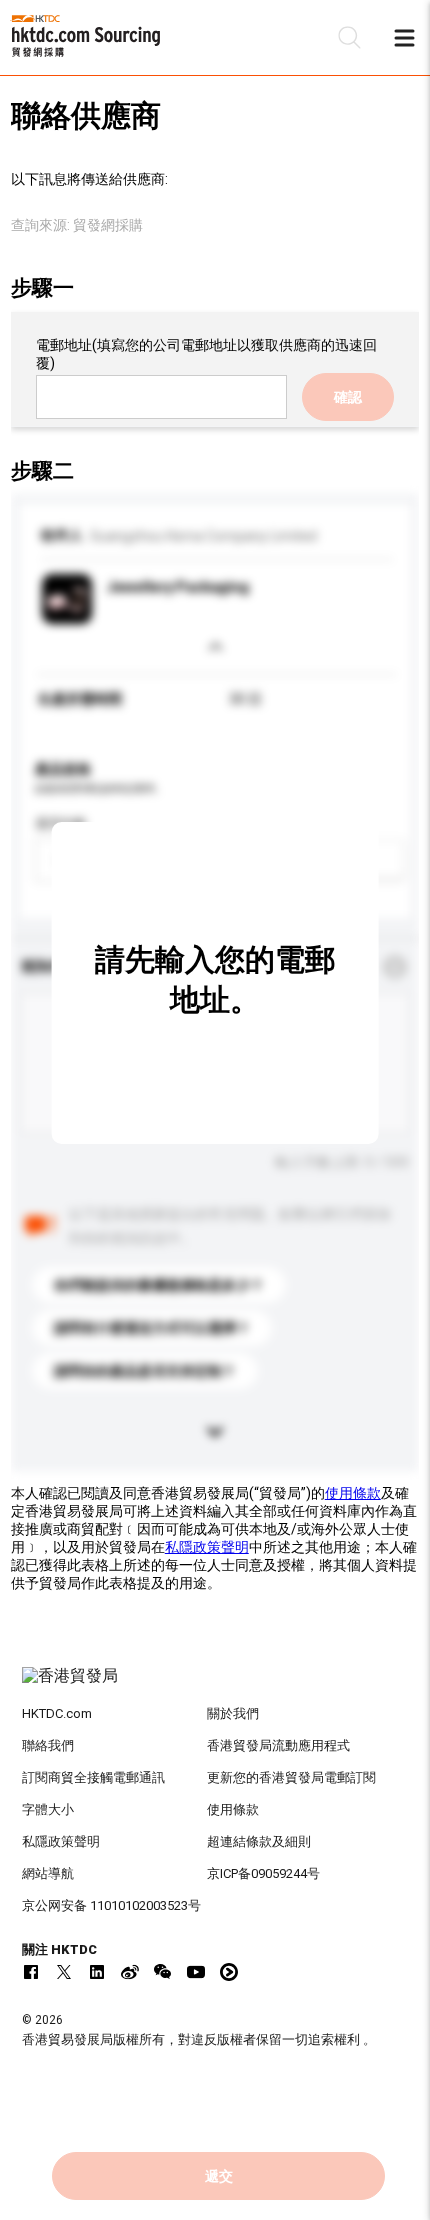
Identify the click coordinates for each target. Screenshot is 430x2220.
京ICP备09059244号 (263, 1873)
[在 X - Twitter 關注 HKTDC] (64, 1972)
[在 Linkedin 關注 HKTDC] (97, 1972)
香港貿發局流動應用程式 (278, 1745)
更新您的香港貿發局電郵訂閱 (291, 1777)
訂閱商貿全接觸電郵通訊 (93, 1777)
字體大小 (48, 1809)
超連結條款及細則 (259, 1841)
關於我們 (233, 1713)
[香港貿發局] (215, 1686)
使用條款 (353, 1493)
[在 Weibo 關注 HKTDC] (130, 1972)
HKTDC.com (57, 1713)
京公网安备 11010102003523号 (111, 1905)
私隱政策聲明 (207, 1547)
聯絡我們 (48, 1745)
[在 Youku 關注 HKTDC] (229, 1972)
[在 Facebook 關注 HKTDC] (31, 1972)
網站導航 (48, 1873)
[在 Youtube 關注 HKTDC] (196, 1972)
